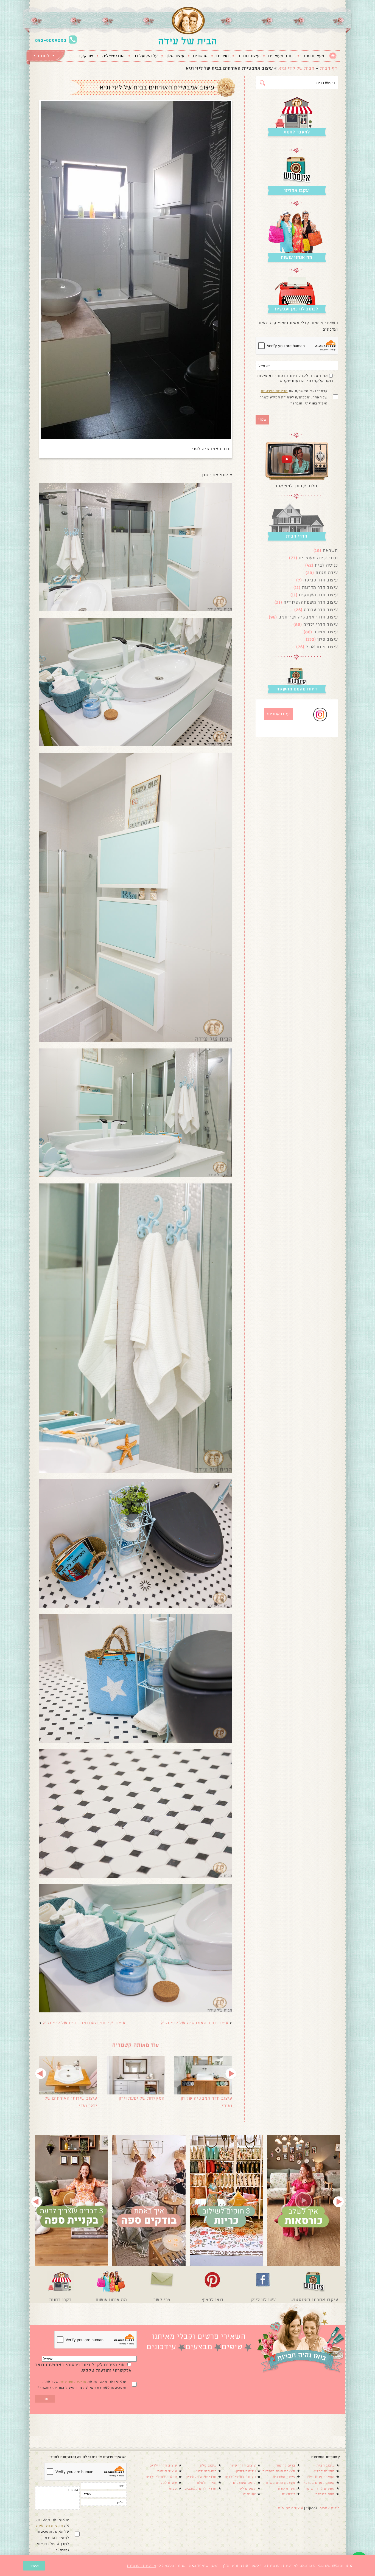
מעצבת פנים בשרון (281, 2483)
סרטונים (200, 56)
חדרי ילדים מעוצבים (201, 2488)
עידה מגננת (327, 573)
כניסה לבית (326, 565)
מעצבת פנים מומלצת (279, 2471)
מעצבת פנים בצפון (320, 2477)
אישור (34, 2566)
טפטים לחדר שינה (320, 2488)
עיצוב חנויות (167, 2471)
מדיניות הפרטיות (274, 391)
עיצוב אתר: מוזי (290, 2508)
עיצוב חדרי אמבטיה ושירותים (308, 617)
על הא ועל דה (145, 56)
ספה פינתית (325, 2494)
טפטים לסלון (324, 2471)
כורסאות (289, 2494)
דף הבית (329, 68)
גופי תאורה (287, 2488)
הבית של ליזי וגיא (296, 68)
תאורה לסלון (207, 2483)
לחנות (44, 56)
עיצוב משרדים (284, 2477)
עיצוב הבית (326, 2465)
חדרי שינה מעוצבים (318, 558)
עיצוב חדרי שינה (243, 2465)
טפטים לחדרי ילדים (161, 2477)
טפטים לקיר (246, 2488)
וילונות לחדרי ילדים (240, 2477)
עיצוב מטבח (326, 632)
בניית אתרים (330, 2508)
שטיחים (250, 2494)
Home (333, 56)
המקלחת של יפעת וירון (142, 2098)
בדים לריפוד (286, 2465)
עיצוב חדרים (248, 56)
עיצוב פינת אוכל (322, 647)
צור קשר (86, 56)
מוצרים (223, 56)
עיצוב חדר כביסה (321, 580)
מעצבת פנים (313, 56)
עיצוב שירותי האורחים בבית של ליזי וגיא (84, 2023)
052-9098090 (51, 40)
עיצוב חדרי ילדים (321, 624)
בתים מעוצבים (281, 56)
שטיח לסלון (168, 2483)
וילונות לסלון (246, 2471)
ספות (173, 2488)
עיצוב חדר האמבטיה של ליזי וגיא (195, 2023)
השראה (330, 550)
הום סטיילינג (113, 56)
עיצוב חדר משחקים (318, 595)
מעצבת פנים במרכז (319, 2483)
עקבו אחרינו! (278, 714)
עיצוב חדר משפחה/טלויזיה (311, 602)
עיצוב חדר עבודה (321, 610)
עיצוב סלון (175, 56)
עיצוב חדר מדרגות (320, 587)
